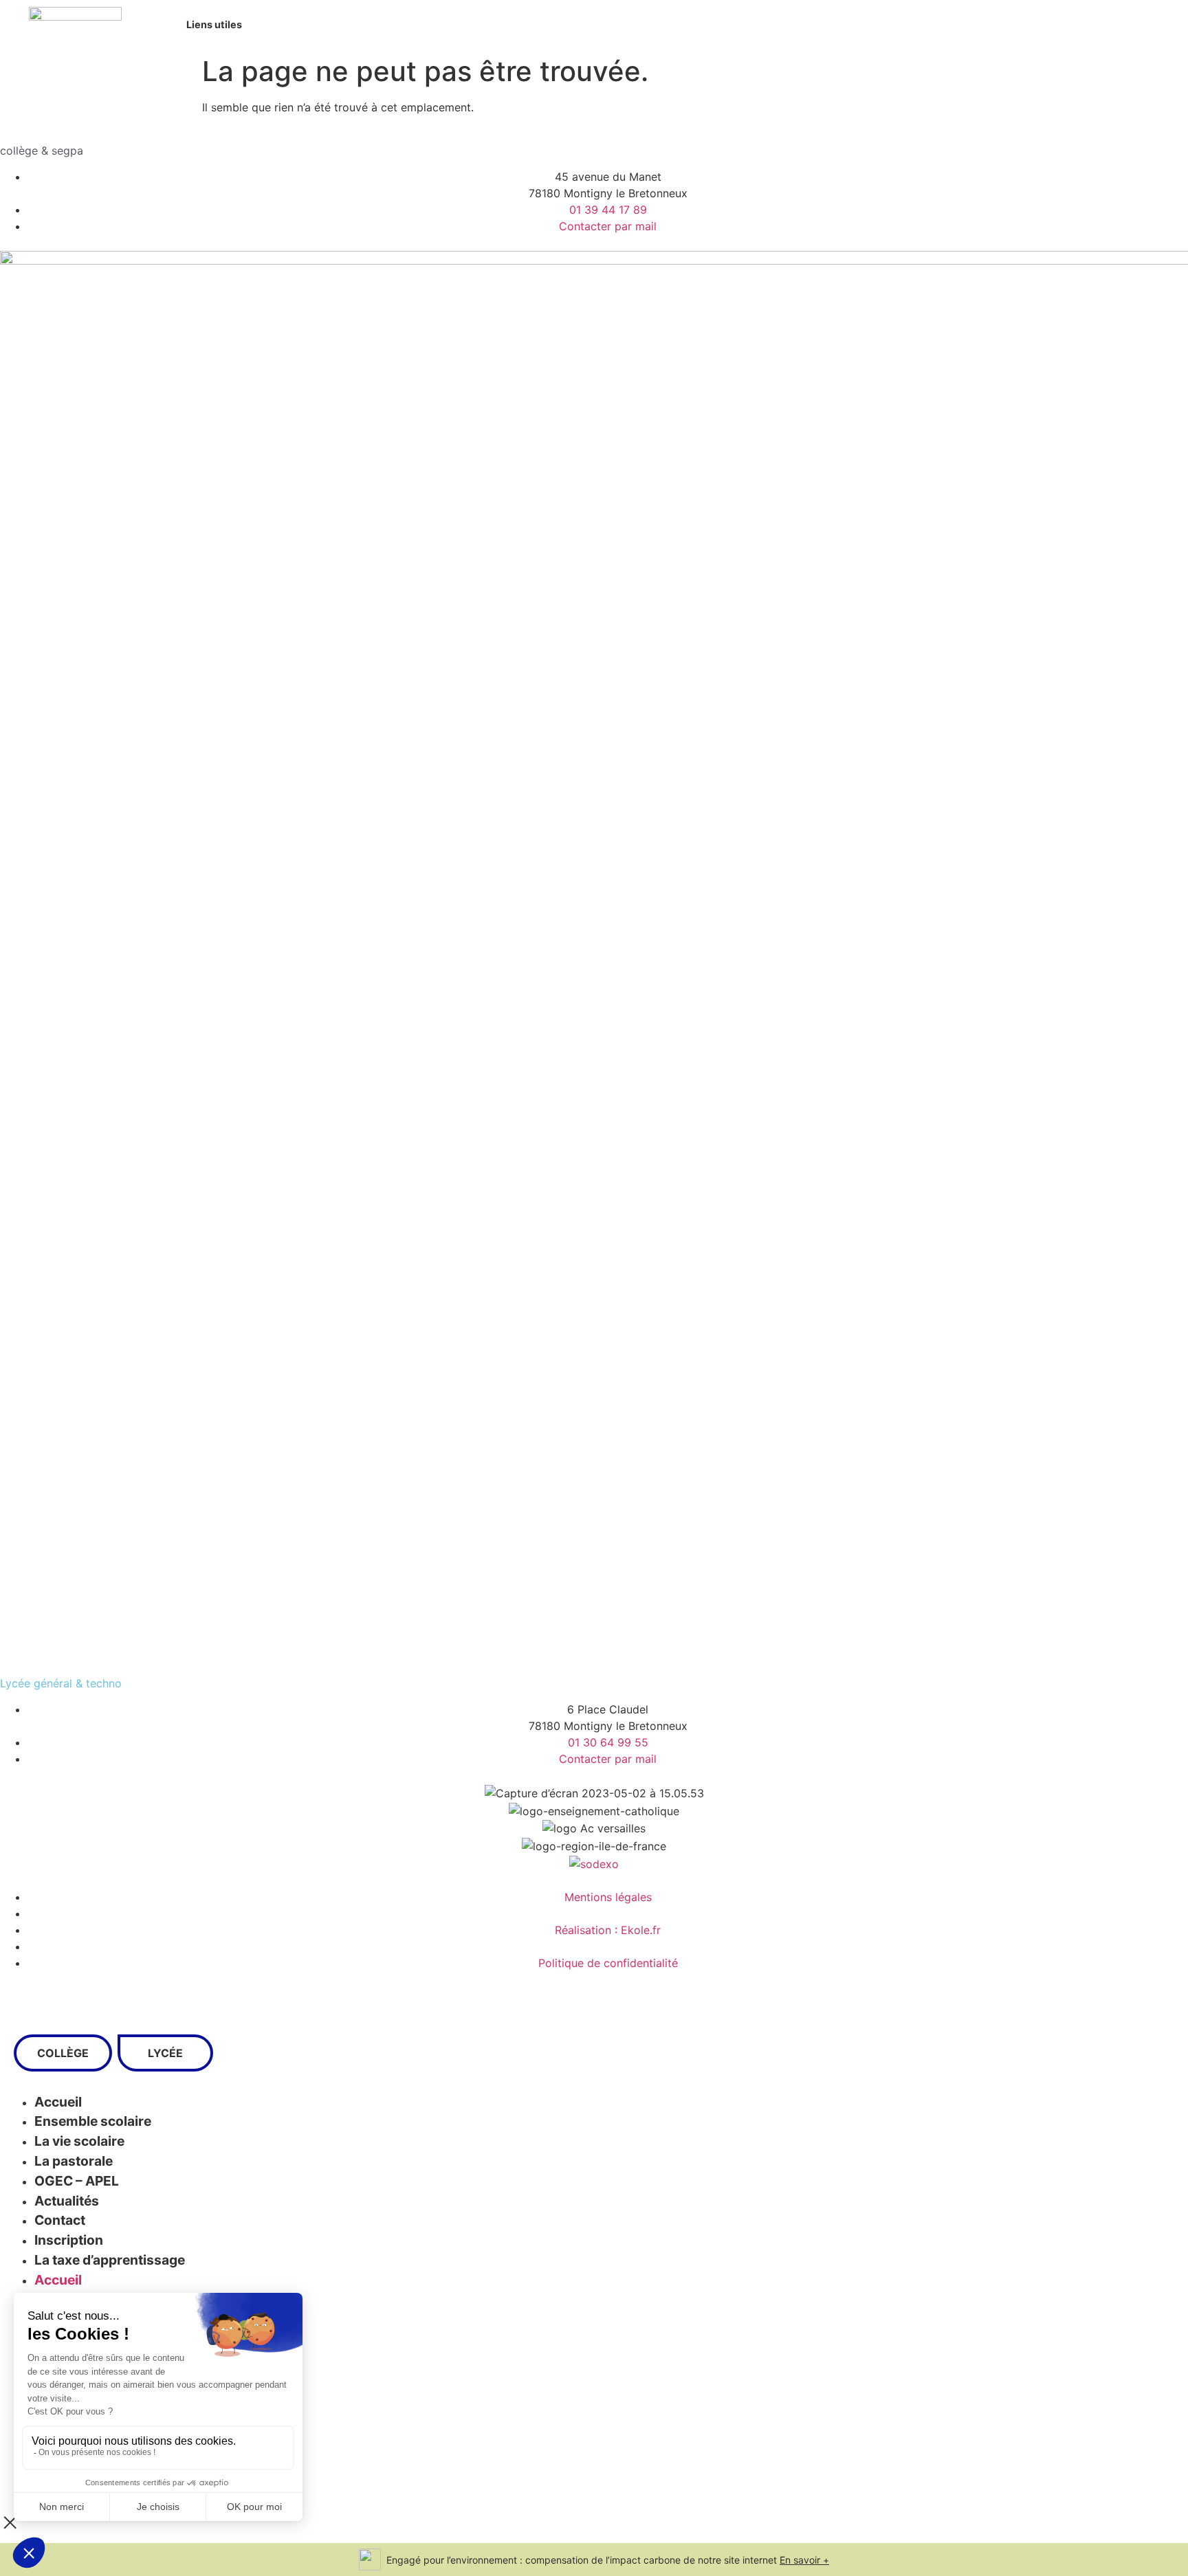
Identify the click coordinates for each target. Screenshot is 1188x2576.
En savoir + (804, 2560)
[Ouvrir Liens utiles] (250, 25)
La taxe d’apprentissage (110, 2260)
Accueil (58, 2280)
